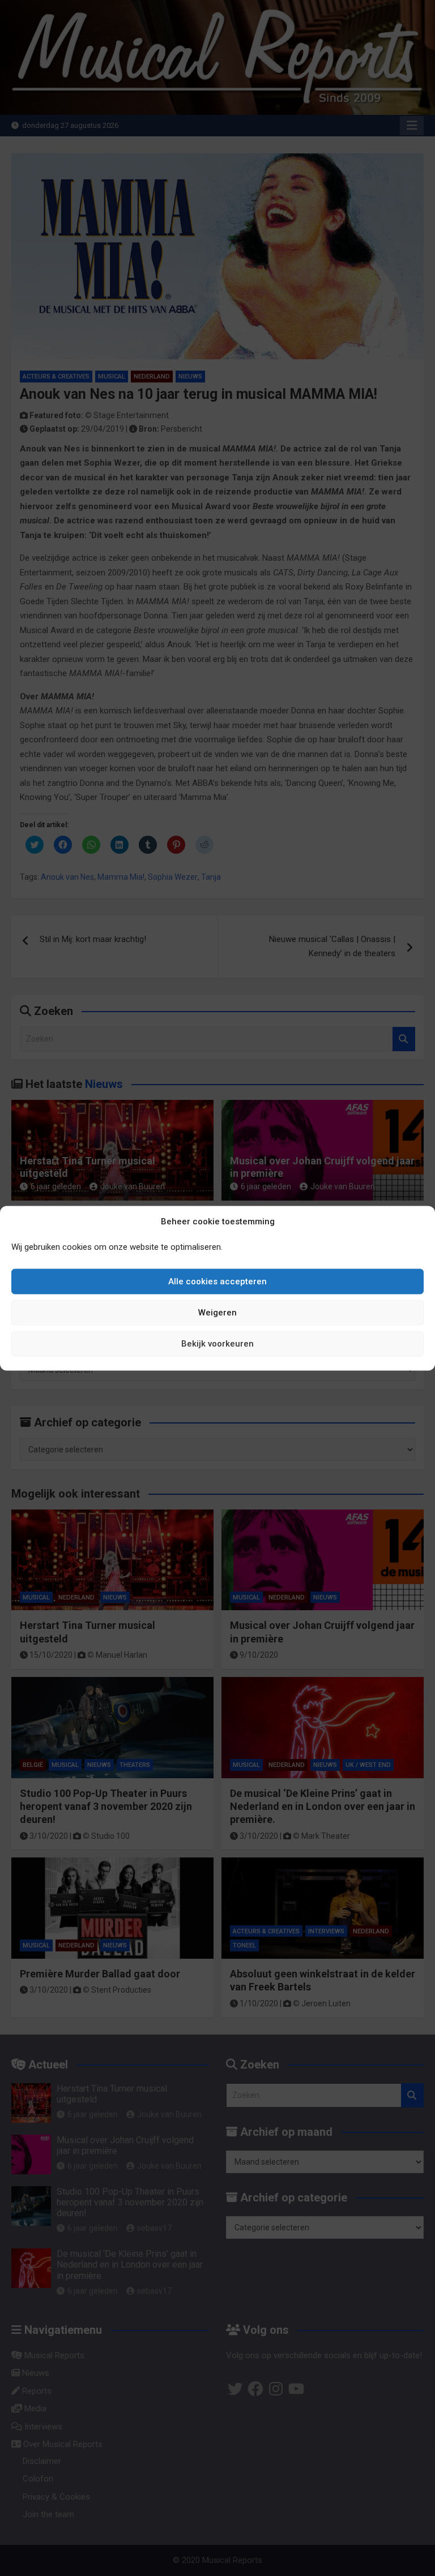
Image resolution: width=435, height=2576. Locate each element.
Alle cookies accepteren (217, 1281)
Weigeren (217, 1313)
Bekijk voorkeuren (217, 1344)
